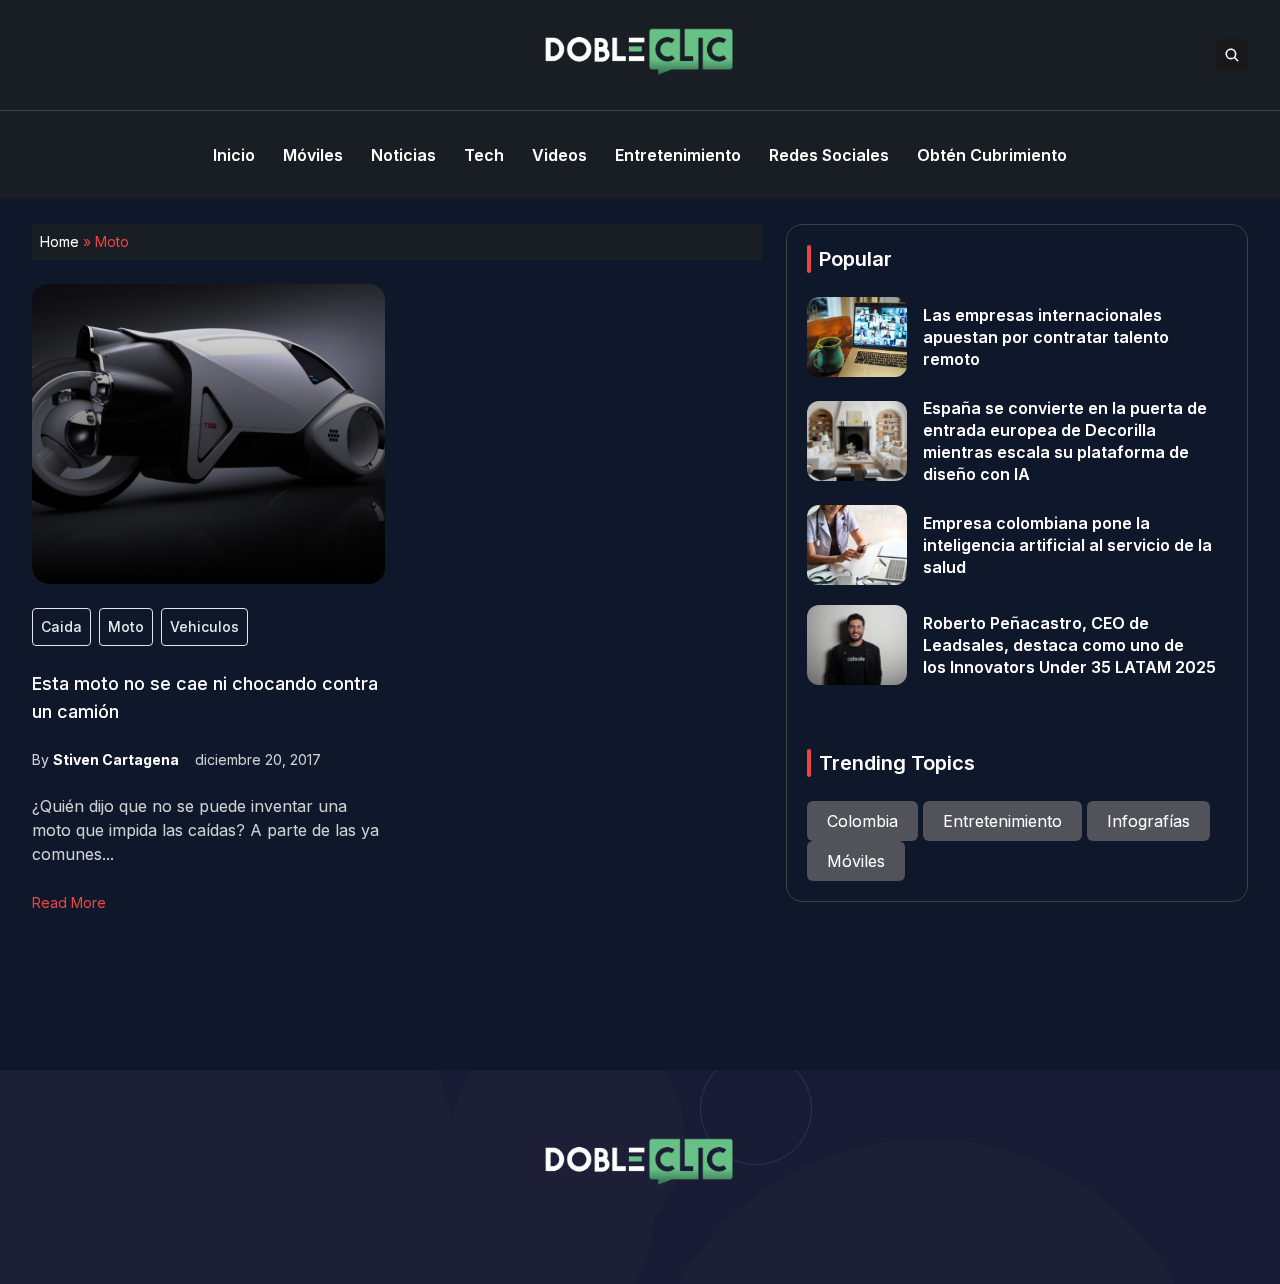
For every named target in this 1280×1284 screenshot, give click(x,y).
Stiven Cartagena (116, 759)
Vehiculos (204, 626)
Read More (69, 902)
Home (59, 241)
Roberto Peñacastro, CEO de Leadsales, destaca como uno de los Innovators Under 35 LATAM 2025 (1069, 645)
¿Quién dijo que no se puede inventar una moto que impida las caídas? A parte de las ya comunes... (205, 830)
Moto (126, 626)
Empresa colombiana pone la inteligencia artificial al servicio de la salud (1067, 545)
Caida (61, 626)
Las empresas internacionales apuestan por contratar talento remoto (1046, 337)
